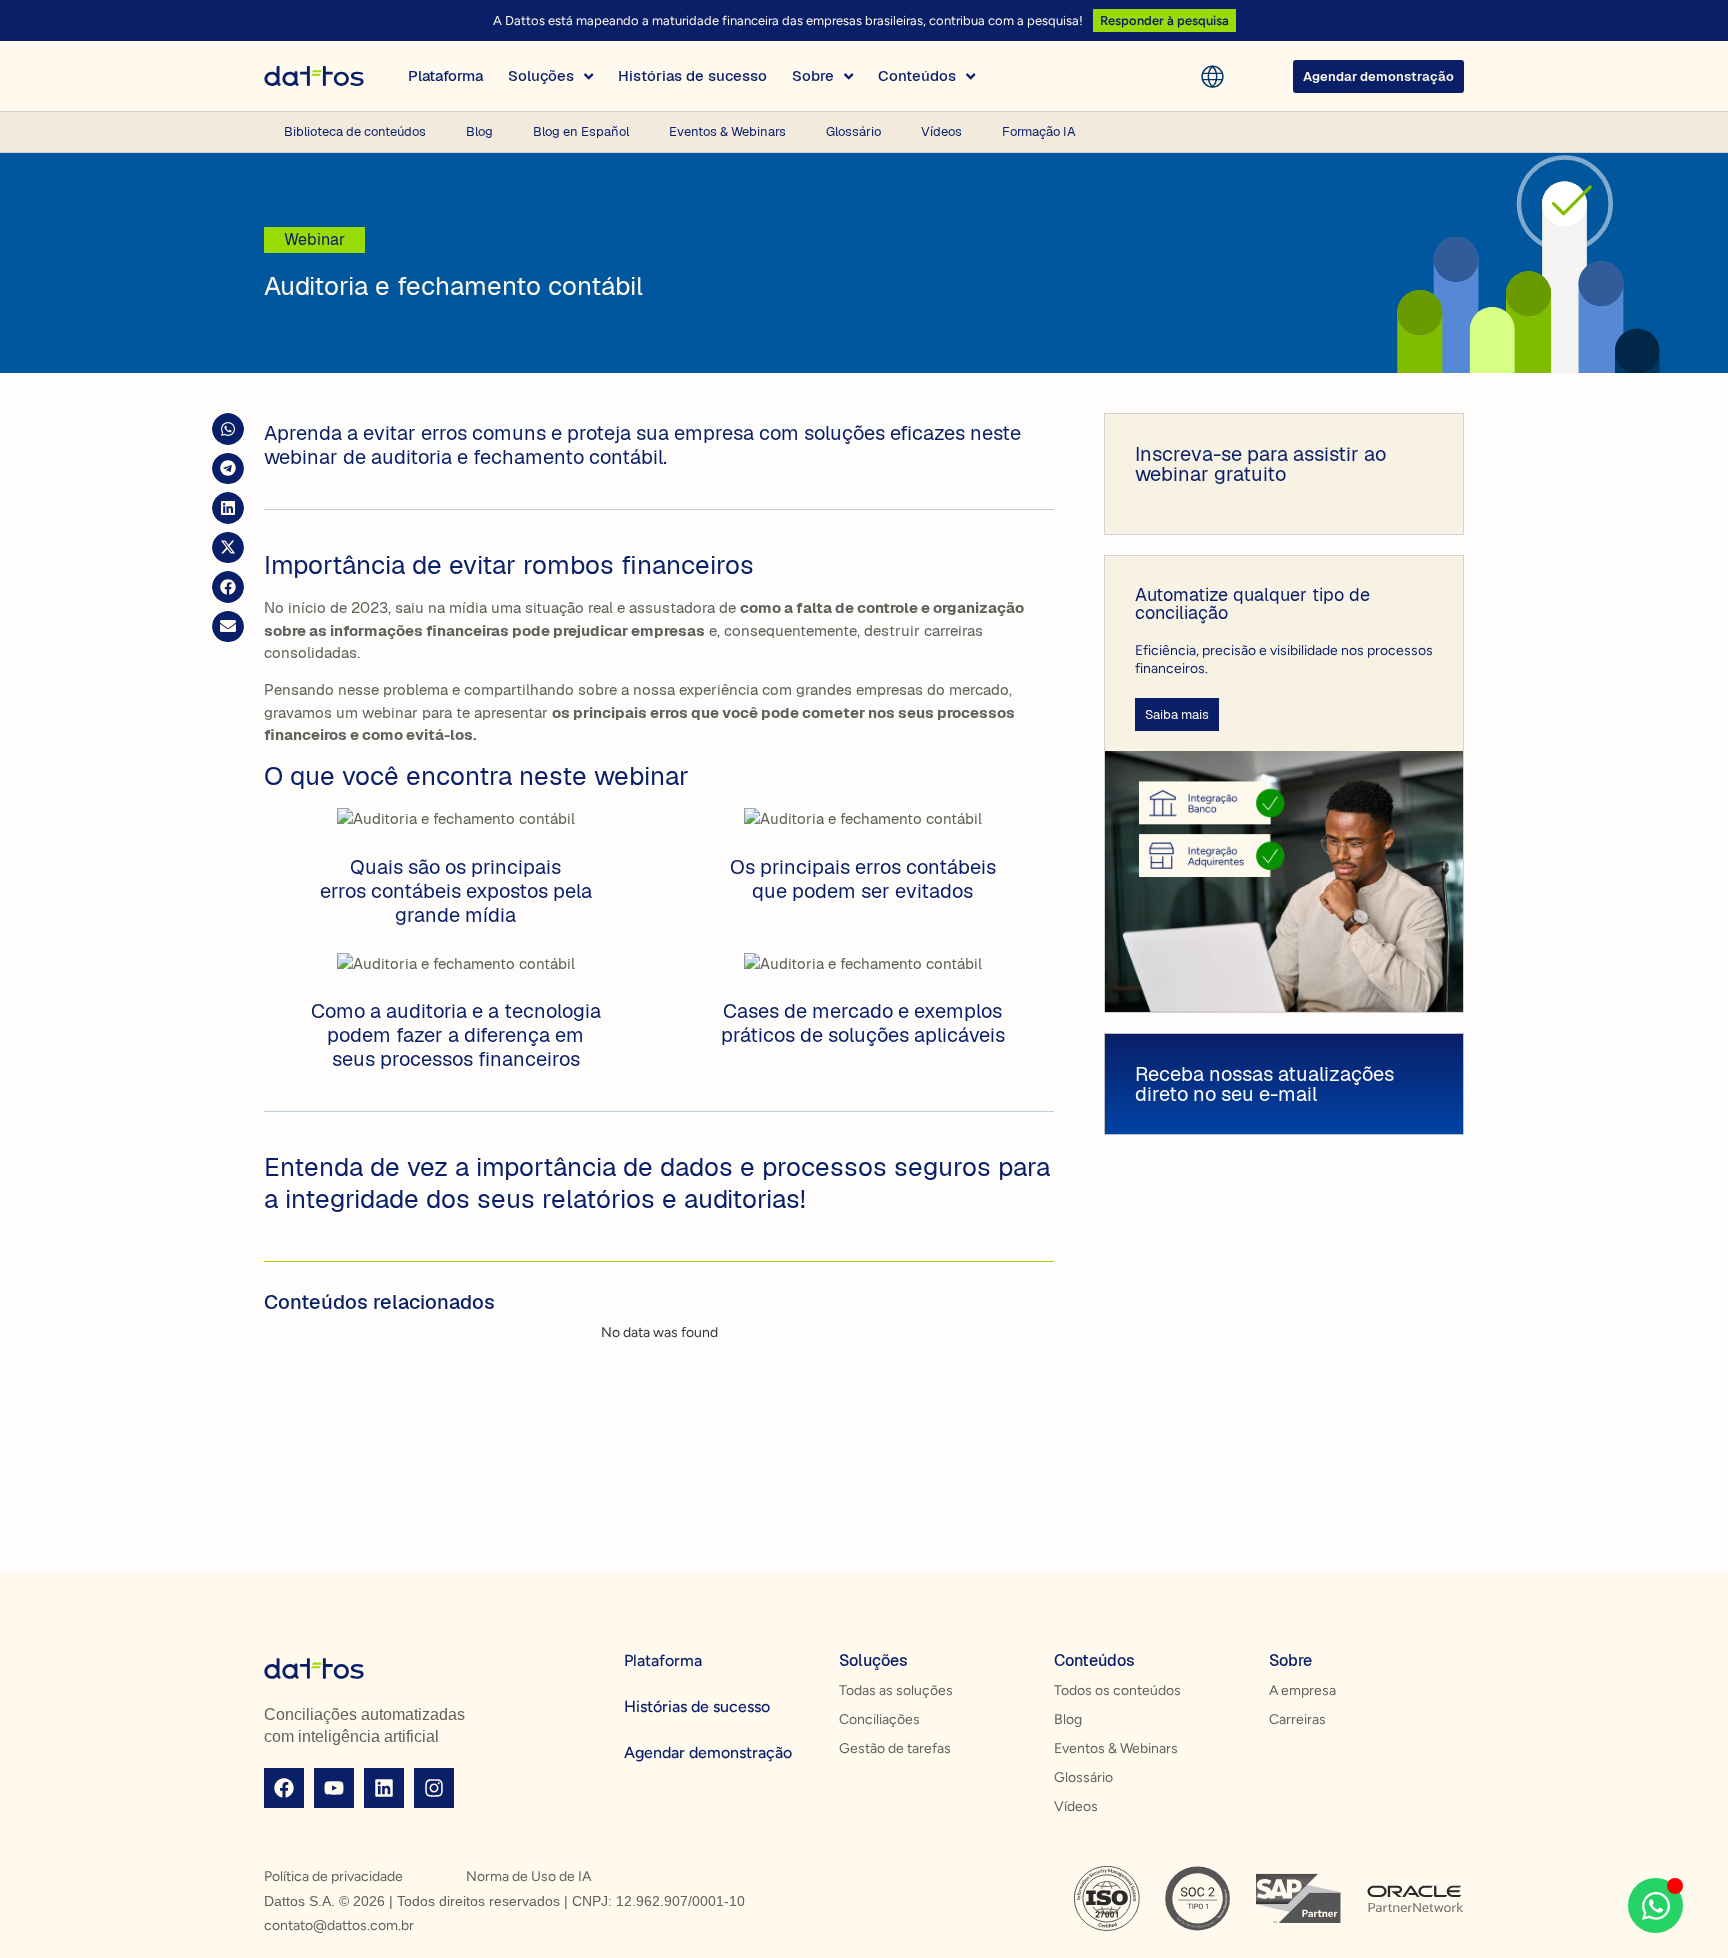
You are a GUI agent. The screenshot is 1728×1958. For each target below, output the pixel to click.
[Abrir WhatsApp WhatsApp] (1655, 1905)
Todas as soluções (896, 1690)
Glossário (853, 131)
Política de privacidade (333, 1876)
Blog (479, 131)
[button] (228, 429)
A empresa (1302, 1690)
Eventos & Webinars (727, 131)
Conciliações (879, 1719)
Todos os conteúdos (1117, 1690)
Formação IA (1039, 131)
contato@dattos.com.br (339, 1925)
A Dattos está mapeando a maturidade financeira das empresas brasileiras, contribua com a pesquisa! (788, 20)
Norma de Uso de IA (528, 1876)
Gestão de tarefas (895, 1748)
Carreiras (1297, 1719)
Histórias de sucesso (697, 1706)
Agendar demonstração (708, 1752)
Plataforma (663, 1660)
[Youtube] (334, 1788)
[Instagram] (434, 1788)
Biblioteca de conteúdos (355, 131)
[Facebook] (284, 1788)
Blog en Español (581, 131)
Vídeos (941, 131)
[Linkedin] (384, 1788)
